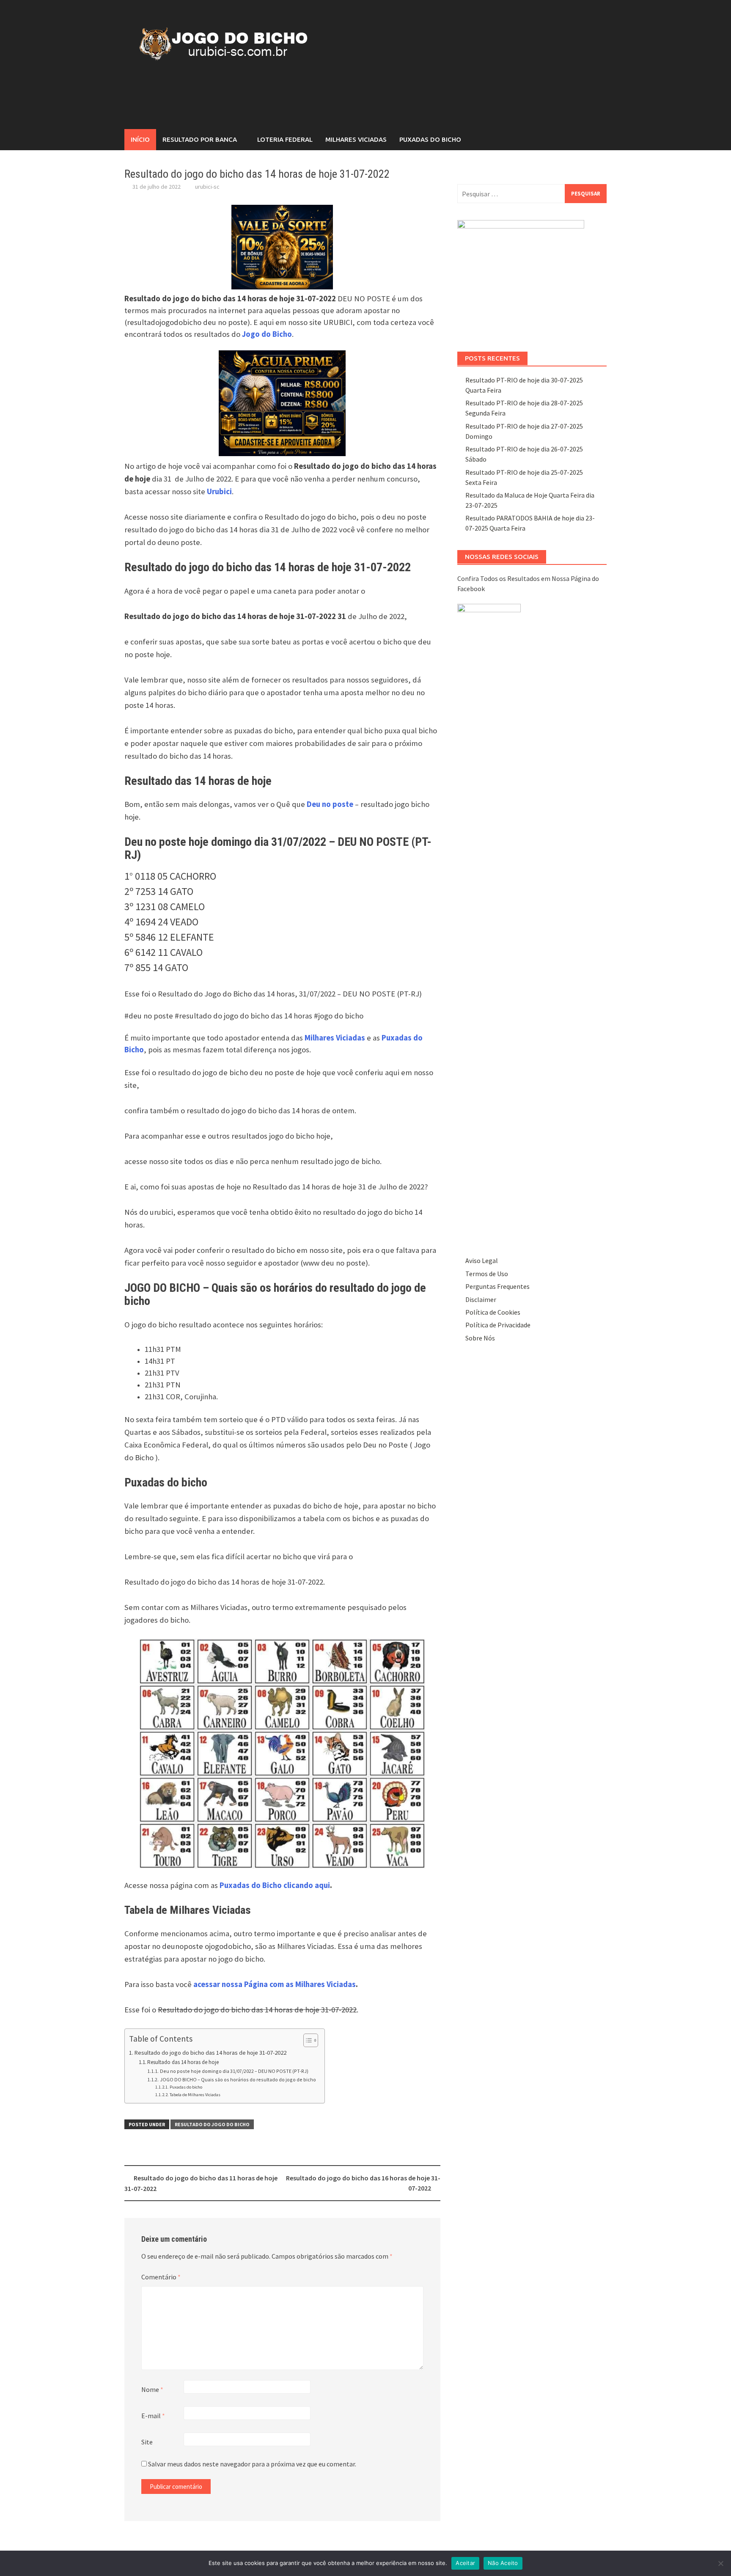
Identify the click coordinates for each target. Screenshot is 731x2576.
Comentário (161, 2277)
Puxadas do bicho (186, 2087)
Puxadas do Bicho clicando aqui (275, 1885)
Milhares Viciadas (356, 139)
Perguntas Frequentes (497, 1286)
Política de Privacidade (498, 1325)
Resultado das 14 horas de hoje (183, 2062)
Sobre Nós (480, 1338)
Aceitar (465, 2563)
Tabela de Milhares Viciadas (195, 2095)
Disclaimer (481, 1299)
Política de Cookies (493, 1312)
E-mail (153, 2416)
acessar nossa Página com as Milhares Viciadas (275, 1984)
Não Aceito (503, 2563)
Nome (152, 2389)
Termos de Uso (487, 1274)
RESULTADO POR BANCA (200, 139)
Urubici (219, 491)
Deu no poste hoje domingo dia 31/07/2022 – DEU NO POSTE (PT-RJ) (234, 2071)
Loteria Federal (285, 139)
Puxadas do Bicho (430, 139)
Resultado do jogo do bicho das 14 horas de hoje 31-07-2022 (210, 2053)
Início (140, 139)
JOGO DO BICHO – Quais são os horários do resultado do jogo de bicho (238, 2079)
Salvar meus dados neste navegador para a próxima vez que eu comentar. (252, 2464)
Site (147, 2442)
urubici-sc (207, 187)
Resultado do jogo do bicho (212, 2124)
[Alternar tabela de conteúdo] (306, 2040)
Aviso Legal (482, 1260)
